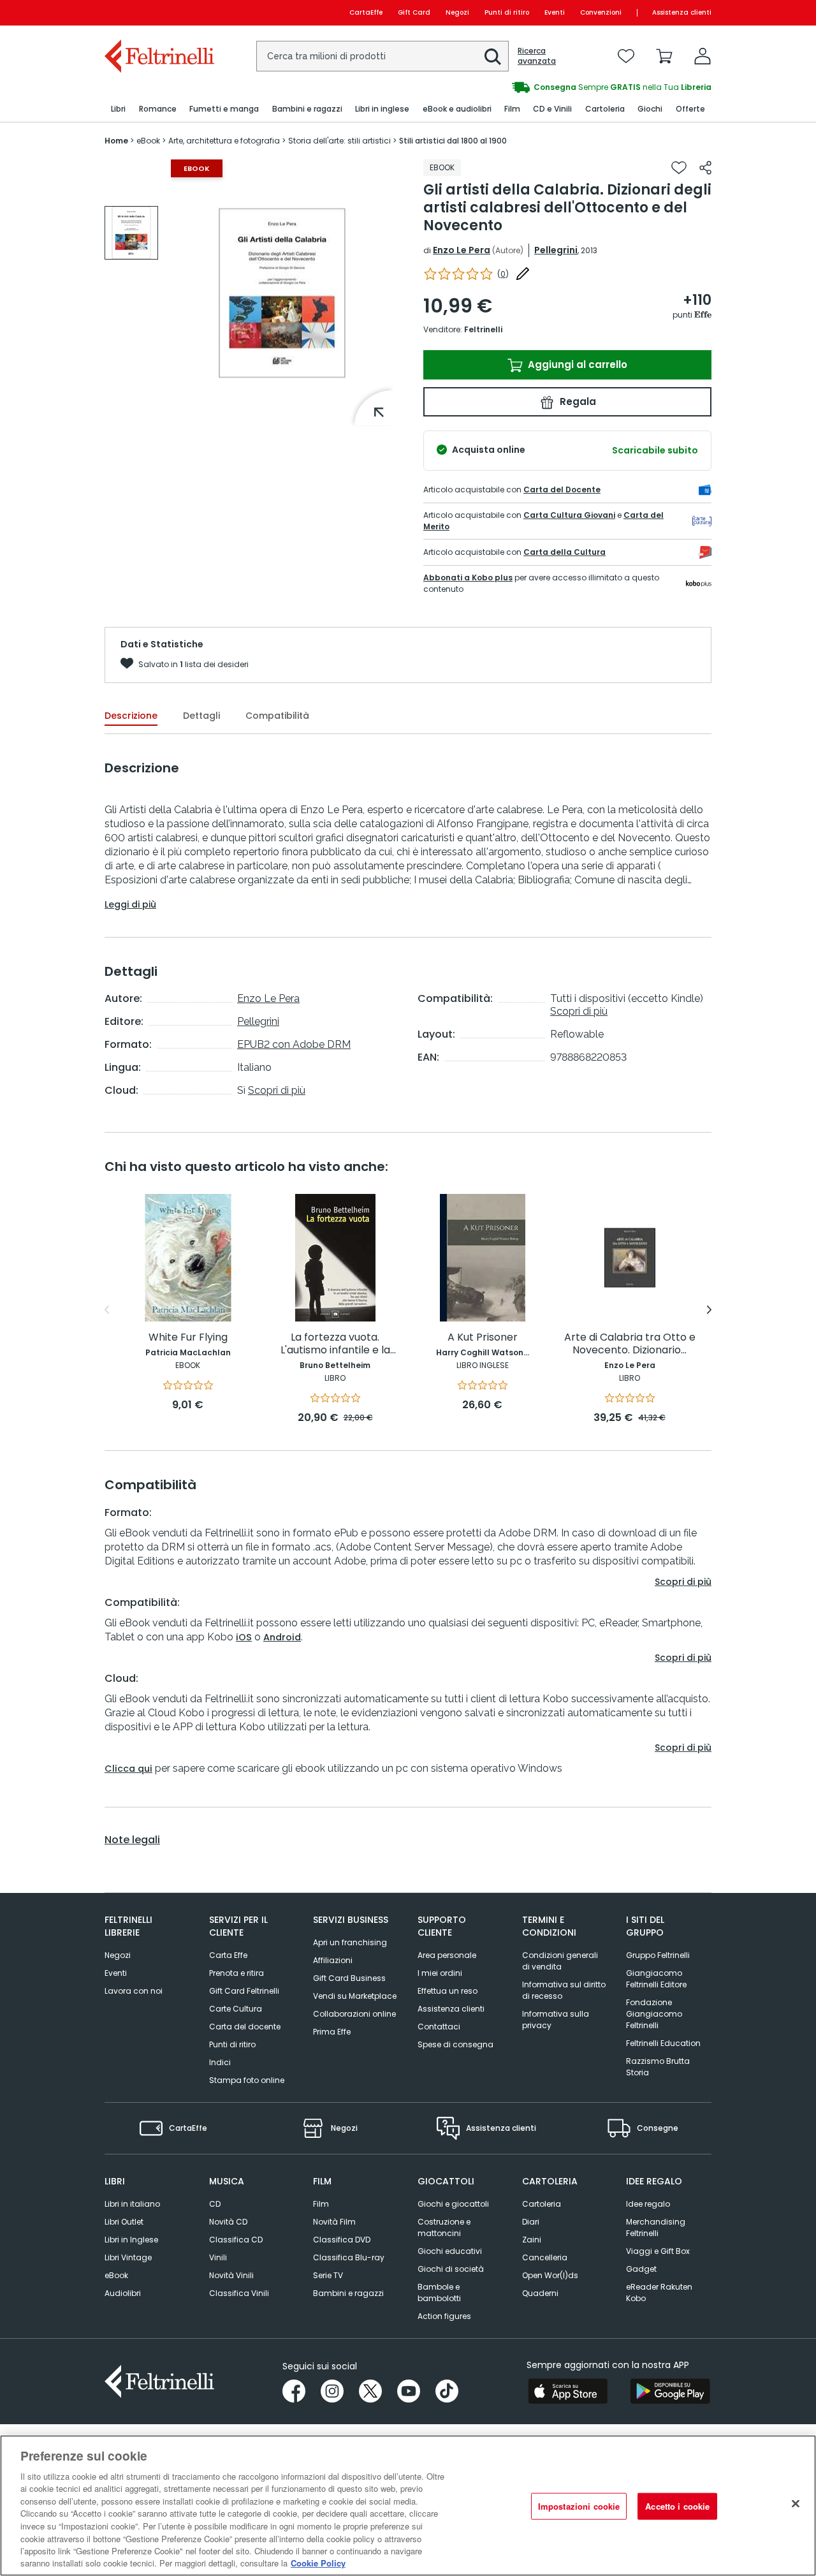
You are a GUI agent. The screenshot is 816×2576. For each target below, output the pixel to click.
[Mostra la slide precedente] (107, 1310)
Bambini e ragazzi (348, 2293)
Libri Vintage (128, 2257)
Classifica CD (236, 2240)
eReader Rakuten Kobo (659, 2293)
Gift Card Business (349, 1978)
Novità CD (228, 2222)
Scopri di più (277, 1090)
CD (215, 2204)
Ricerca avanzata (537, 56)
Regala (577, 401)
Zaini (532, 2240)
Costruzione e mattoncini (444, 2227)
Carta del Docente (562, 489)
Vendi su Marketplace (355, 1996)
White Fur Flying (188, 1338)
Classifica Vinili (239, 2293)
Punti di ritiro (507, 12)
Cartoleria (542, 2204)
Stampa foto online (247, 2080)
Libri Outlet (124, 2222)
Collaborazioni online (354, 2014)
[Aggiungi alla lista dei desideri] (679, 168)
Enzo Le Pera (462, 250)
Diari (531, 2222)
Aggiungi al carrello (576, 364)
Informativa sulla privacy (556, 2020)
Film (321, 2204)
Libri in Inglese (131, 2240)
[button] (493, 57)
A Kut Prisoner (483, 1338)
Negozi (457, 12)
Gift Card (414, 12)
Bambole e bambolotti (439, 2293)
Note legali (132, 1840)
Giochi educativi (450, 2251)
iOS (244, 1637)
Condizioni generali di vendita (560, 1961)
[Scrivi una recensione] (523, 274)
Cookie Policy (318, 2563)
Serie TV (328, 2275)
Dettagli (201, 716)
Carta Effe (228, 1955)
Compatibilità (277, 716)
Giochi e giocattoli (453, 2204)
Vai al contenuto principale (158, 12)
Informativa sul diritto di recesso (564, 1990)
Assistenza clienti (682, 12)
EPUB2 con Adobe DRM (294, 1044)
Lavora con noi (134, 1991)
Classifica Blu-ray (349, 2257)
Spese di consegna (455, 2044)
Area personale (447, 1955)
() (503, 274)
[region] (408, 2506)
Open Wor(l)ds (550, 2275)
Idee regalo (648, 2204)
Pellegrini (556, 250)
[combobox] (382, 56)
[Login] (703, 56)
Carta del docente (245, 2027)
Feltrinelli (483, 329)
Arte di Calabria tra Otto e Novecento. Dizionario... (630, 1344)
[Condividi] (705, 168)
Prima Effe (332, 2032)
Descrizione (131, 716)
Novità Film (334, 2222)
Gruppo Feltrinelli (658, 1955)
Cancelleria (545, 2257)
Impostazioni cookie (579, 2506)
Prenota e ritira (237, 1973)
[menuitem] (118, 109)
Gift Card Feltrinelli (244, 1991)
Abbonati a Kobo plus (468, 578)
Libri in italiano (132, 2204)
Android (282, 1637)
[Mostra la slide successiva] (709, 1310)
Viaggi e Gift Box (658, 2251)
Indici (220, 2062)
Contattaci (439, 2027)
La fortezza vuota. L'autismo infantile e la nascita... (335, 1344)
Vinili (218, 2257)
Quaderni (540, 2293)
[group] (560, 87)
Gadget (641, 2269)
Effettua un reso (448, 1991)
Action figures (444, 2316)
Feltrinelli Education (663, 2043)
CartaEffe (366, 12)
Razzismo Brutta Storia (658, 2067)
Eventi (555, 12)
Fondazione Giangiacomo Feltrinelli (654, 2014)
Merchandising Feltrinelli (656, 2227)
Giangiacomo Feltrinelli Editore (656, 1979)
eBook (116, 2275)
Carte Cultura (236, 2009)
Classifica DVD (342, 2240)
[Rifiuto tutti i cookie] (796, 2504)
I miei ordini (440, 1973)
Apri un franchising (350, 1942)
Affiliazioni (333, 1960)
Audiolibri (123, 2293)
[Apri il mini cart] (664, 56)
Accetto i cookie (677, 2506)
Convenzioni (601, 12)
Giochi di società (451, 2269)
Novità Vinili (231, 2275)
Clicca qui (128, 1769)
